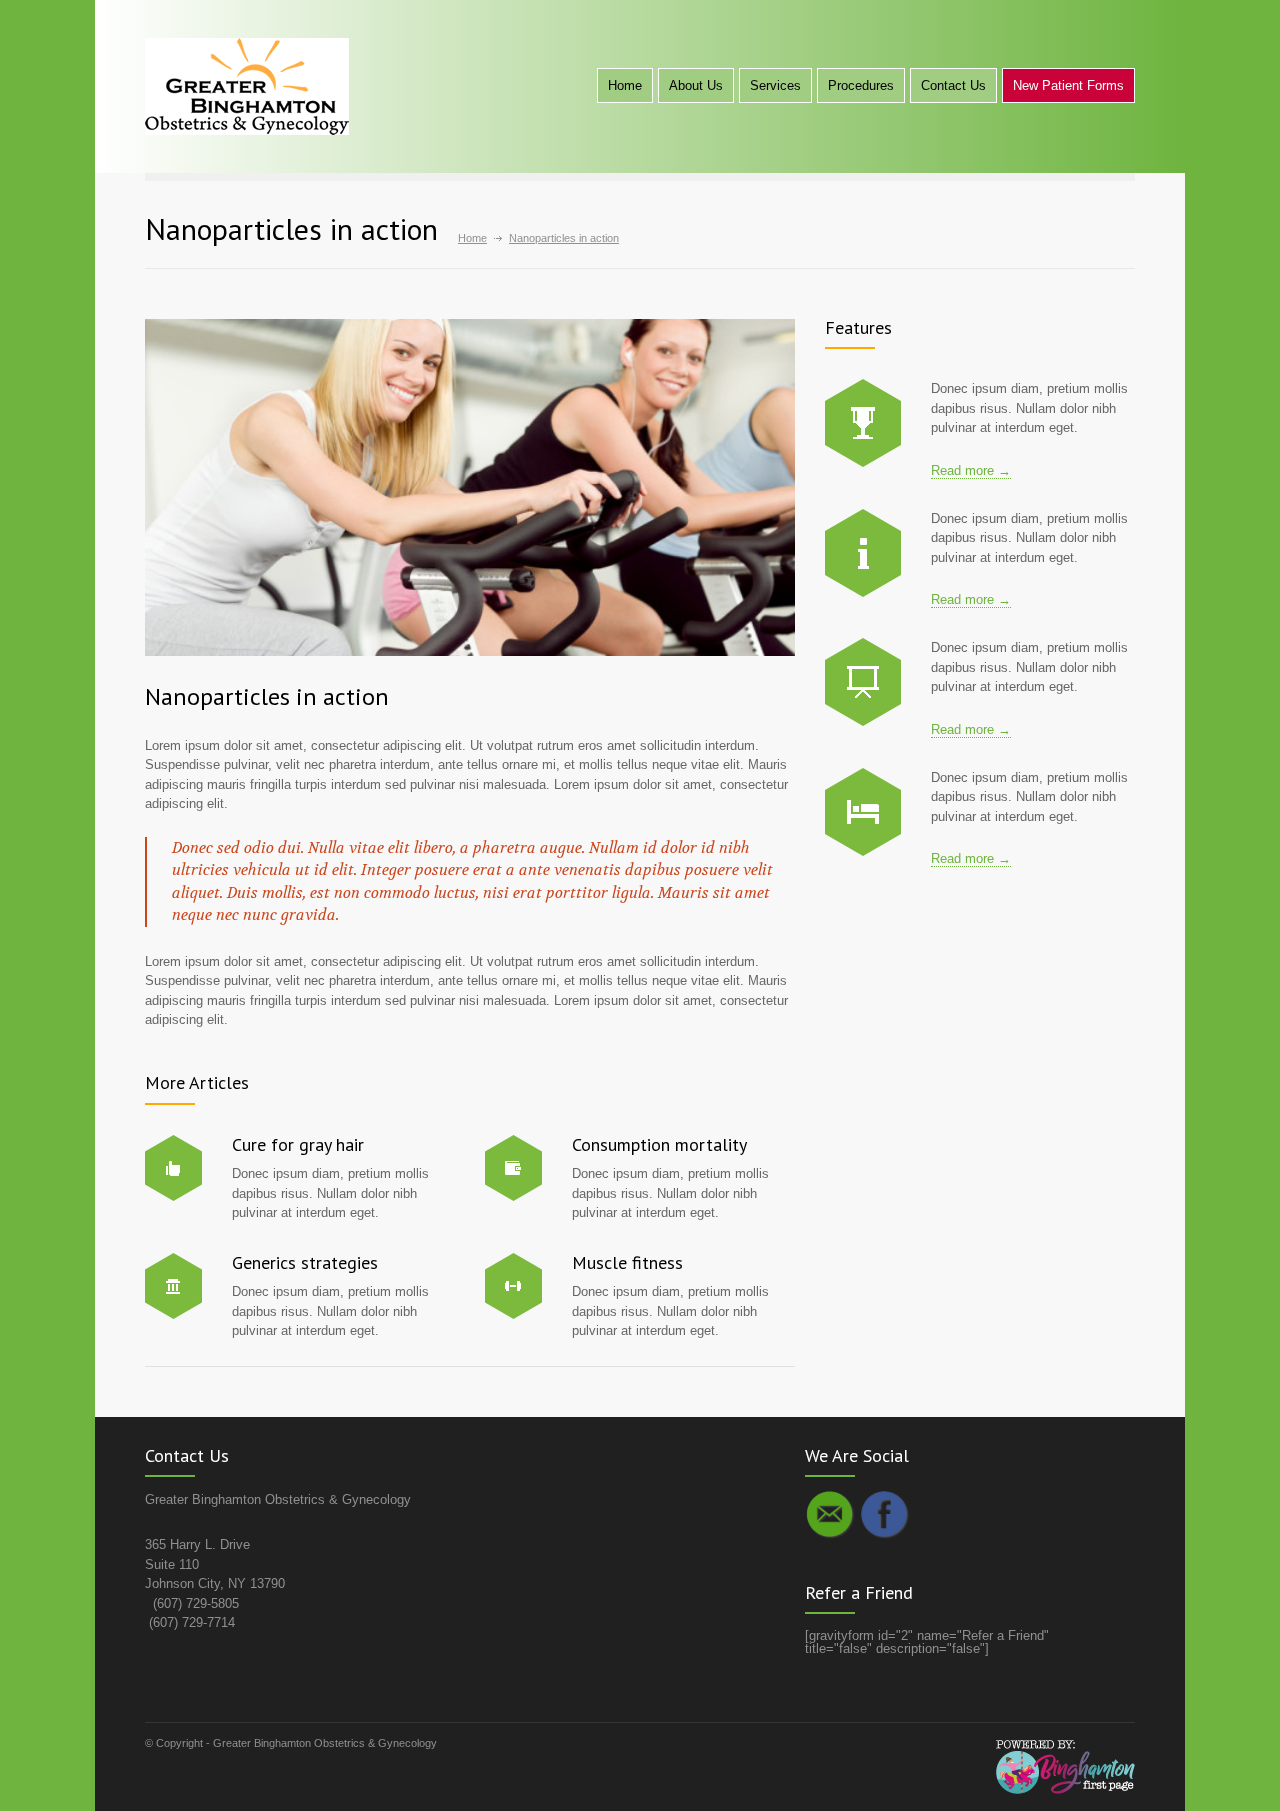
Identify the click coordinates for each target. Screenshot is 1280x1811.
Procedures (861, 85)
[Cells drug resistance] (863, 553)
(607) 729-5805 (196, 1603)
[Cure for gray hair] (173, 1168)
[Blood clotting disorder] (863, 423)
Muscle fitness (627, 1262)
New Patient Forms (1068, 85)
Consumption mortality (659, 1144)
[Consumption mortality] (513, 1168)
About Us (696, 85)
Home (625, 85)
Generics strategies (305, 1262)
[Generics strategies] (173, 1286)
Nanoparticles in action (267, 696)
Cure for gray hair (298, 1144)
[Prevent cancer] (863, 812)
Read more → (971, 470)
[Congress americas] (863, 682)
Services (775, 85)
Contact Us (953, 85)
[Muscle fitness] (513, 1286)
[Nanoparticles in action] (470, 487)
